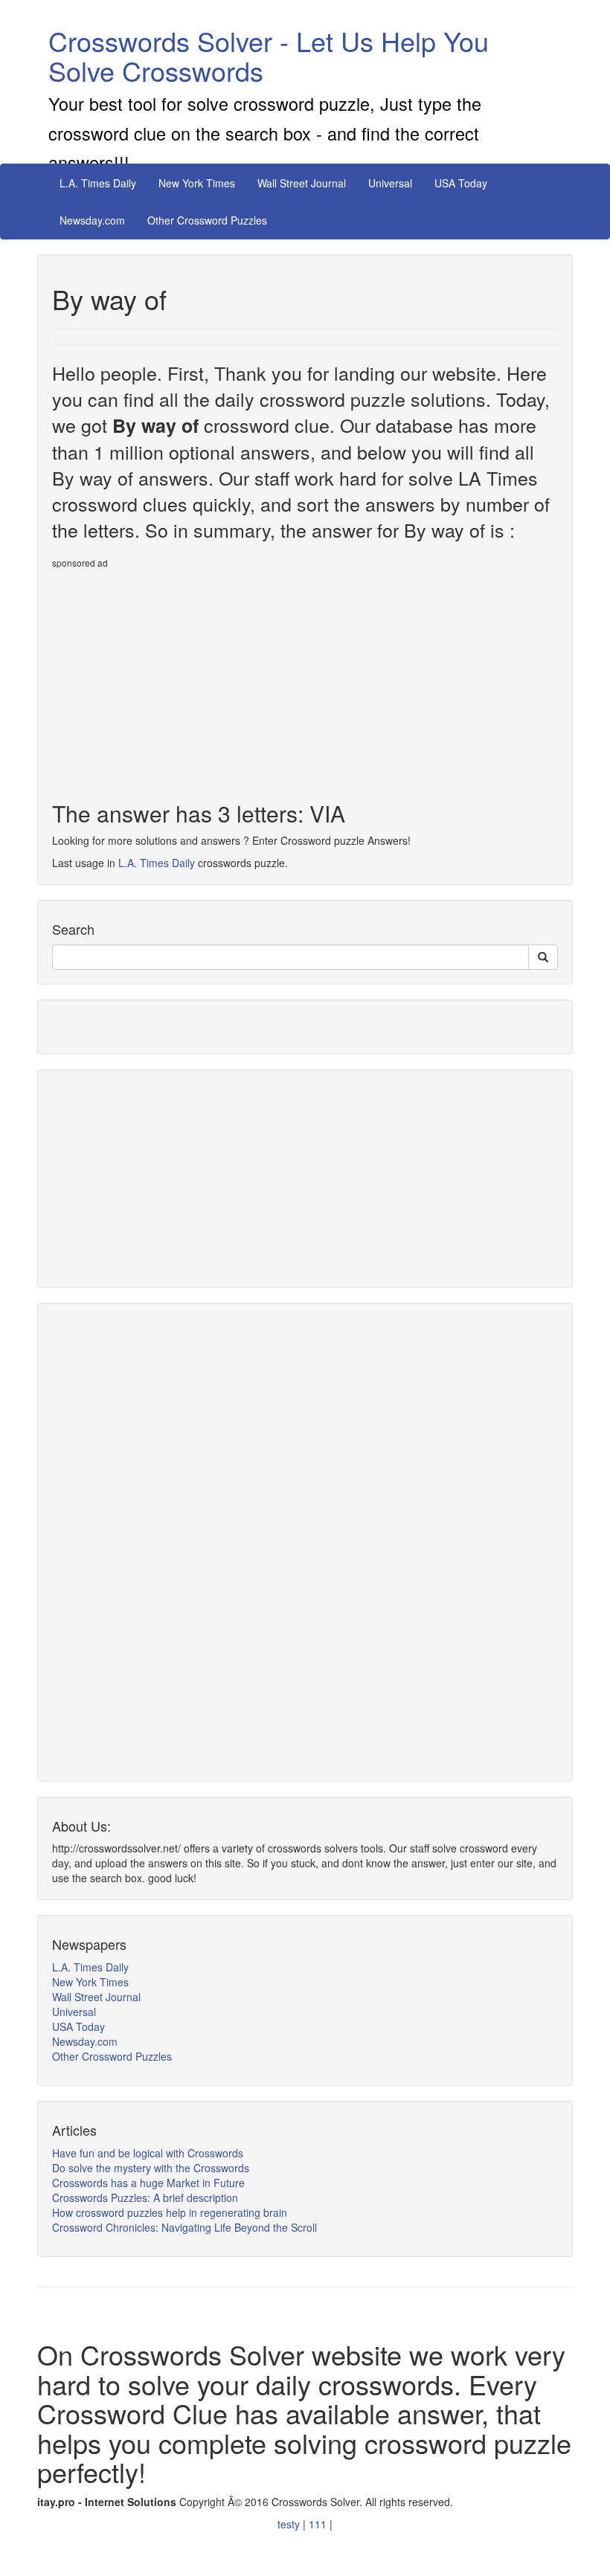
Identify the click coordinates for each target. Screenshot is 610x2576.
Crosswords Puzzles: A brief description (145, 2197)
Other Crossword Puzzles (207, 220)
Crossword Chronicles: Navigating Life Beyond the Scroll (184, 2227)
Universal (390, 183)
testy (290, 2524)
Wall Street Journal (302, 183)
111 (319, 2524)
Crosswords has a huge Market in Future (148, 2183)
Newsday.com (92, 220)
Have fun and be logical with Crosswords (148, 2153)
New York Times (197, 183)
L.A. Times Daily (98, 183)
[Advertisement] (177, 679)
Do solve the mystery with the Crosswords (151, 2168)
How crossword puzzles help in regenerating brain (170, 2212)
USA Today (461, 183)
